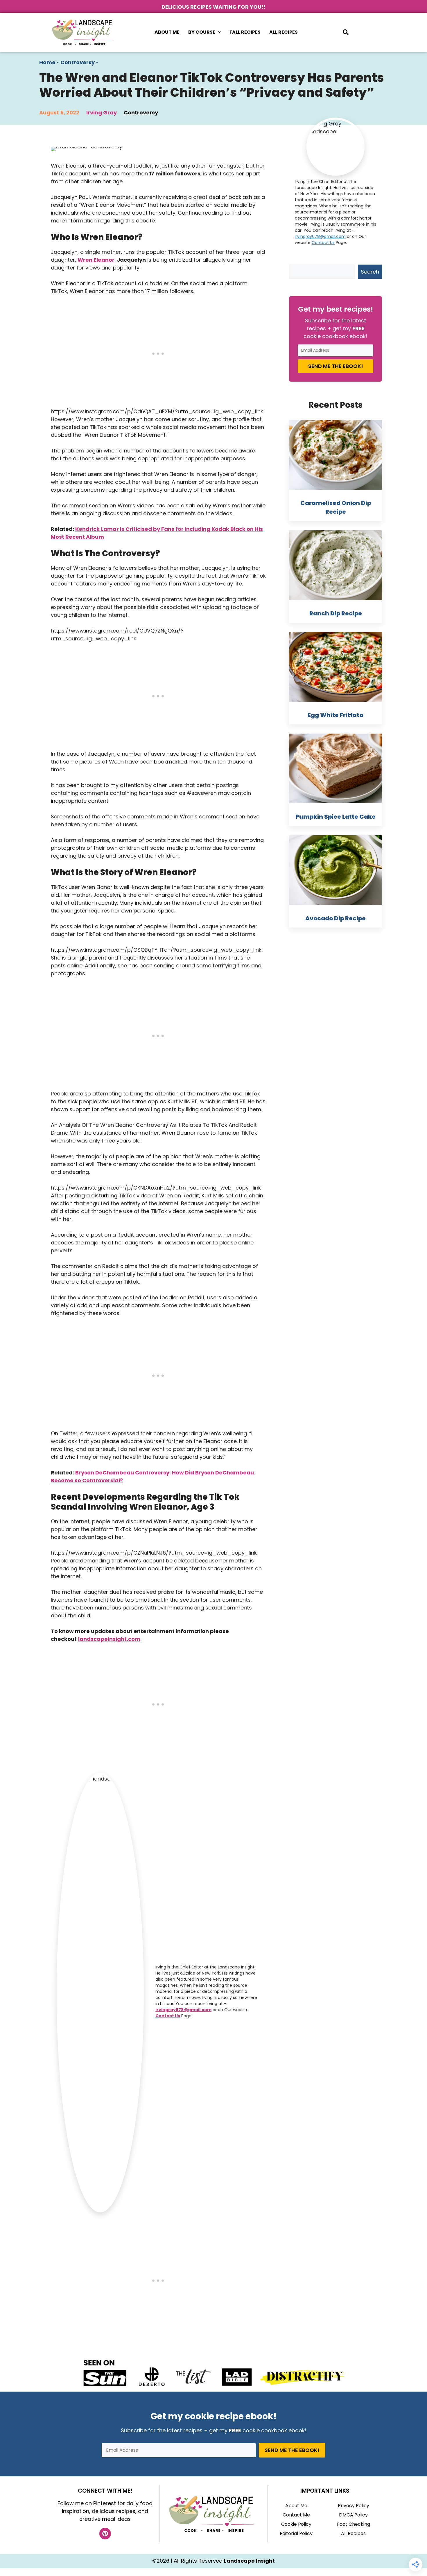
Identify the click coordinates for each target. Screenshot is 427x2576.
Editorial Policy (296, 2533)
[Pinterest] (105, 2534)
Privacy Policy (354, 2506)
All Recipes (284, 32)
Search (370, 272)
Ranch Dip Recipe (336, 613)
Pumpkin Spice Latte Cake (335, 817)
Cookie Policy (296, 2524)
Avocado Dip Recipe (335, 918)
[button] (204, 32)
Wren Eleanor (96, 260)
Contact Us (168, 2016)
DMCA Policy (353, 2515)
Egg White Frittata (335, 715)
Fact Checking (354, 2524)
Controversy (78, 62)
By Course (202, 32)
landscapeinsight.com (109, 1639)
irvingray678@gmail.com (183, 2010)
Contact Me (296, 2515)
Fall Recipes (245, 32)
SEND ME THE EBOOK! (336, 366)
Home (47, 62)
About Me (167, 32)
